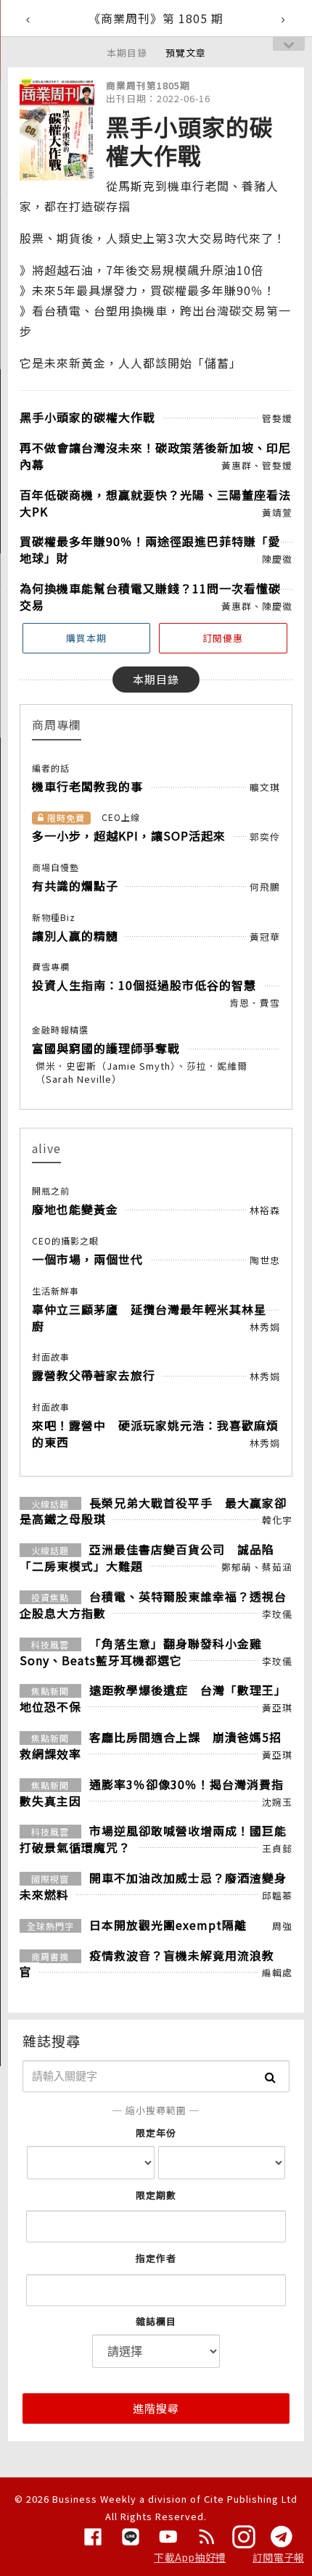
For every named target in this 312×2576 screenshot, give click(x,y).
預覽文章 (186, 53)
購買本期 (86, 638)
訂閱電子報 (278, 2557)
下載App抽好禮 (190, 2557)
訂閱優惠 (223, 638)
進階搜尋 (156, 2408)
